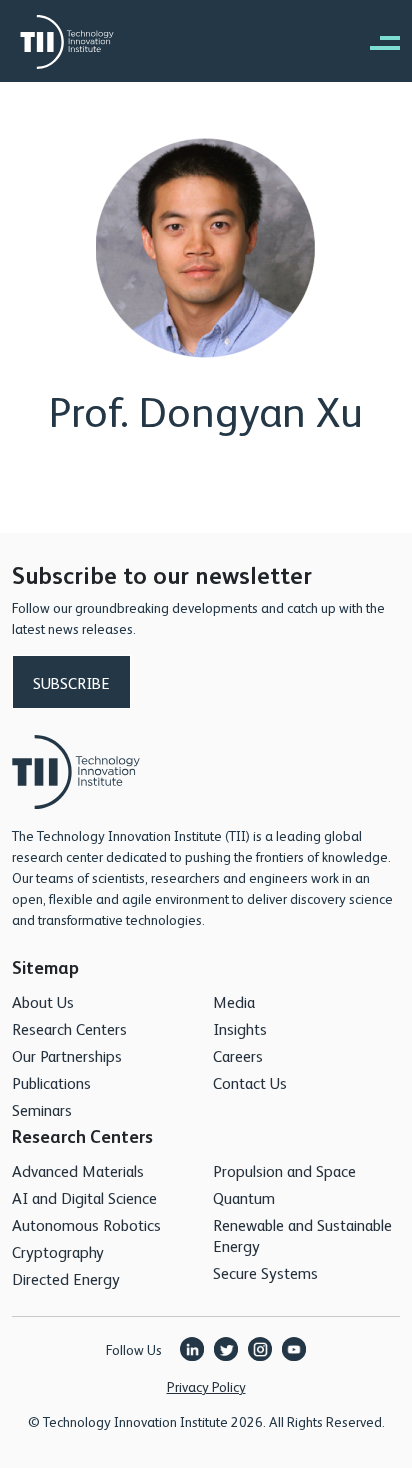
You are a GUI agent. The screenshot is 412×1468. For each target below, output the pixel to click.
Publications (51, 1082)
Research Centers (69, 1028)
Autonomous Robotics (86, 1224)
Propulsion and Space (284, 1170)
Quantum (244, 1197)
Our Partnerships (67, 1055)
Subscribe (71, 682)
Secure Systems (265, 1272)
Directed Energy (66, 1278)
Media (234, 1001)
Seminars (42, 1109)
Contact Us (250, 1082)
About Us (43, 1001)
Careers (238, 1055)
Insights (240, 1028)
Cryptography (58, 1251)
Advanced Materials (78, 1170)
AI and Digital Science (84, 1197)
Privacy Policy (206, 1386)
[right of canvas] (375, 42)
